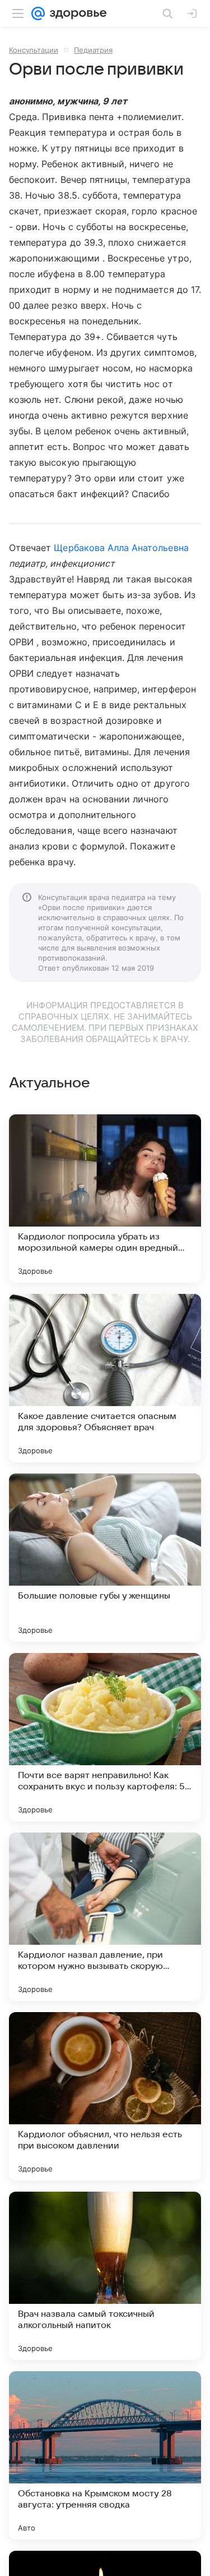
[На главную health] (76, 13)
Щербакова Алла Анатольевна (121, 548)
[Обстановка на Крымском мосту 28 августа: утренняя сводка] (105, 2455)
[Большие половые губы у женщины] (105, 1558)
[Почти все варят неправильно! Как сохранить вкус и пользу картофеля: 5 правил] (105, 1737)
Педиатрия (93, 50)
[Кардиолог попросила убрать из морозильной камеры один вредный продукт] (105, 1199)
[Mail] (38, 13)
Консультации (34, 50)
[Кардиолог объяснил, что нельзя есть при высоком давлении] (105, 2096)
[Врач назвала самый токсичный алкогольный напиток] (105, 2276)
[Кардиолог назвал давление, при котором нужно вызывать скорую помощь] (105, 1917)
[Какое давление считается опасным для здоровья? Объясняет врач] (105, 1378)
